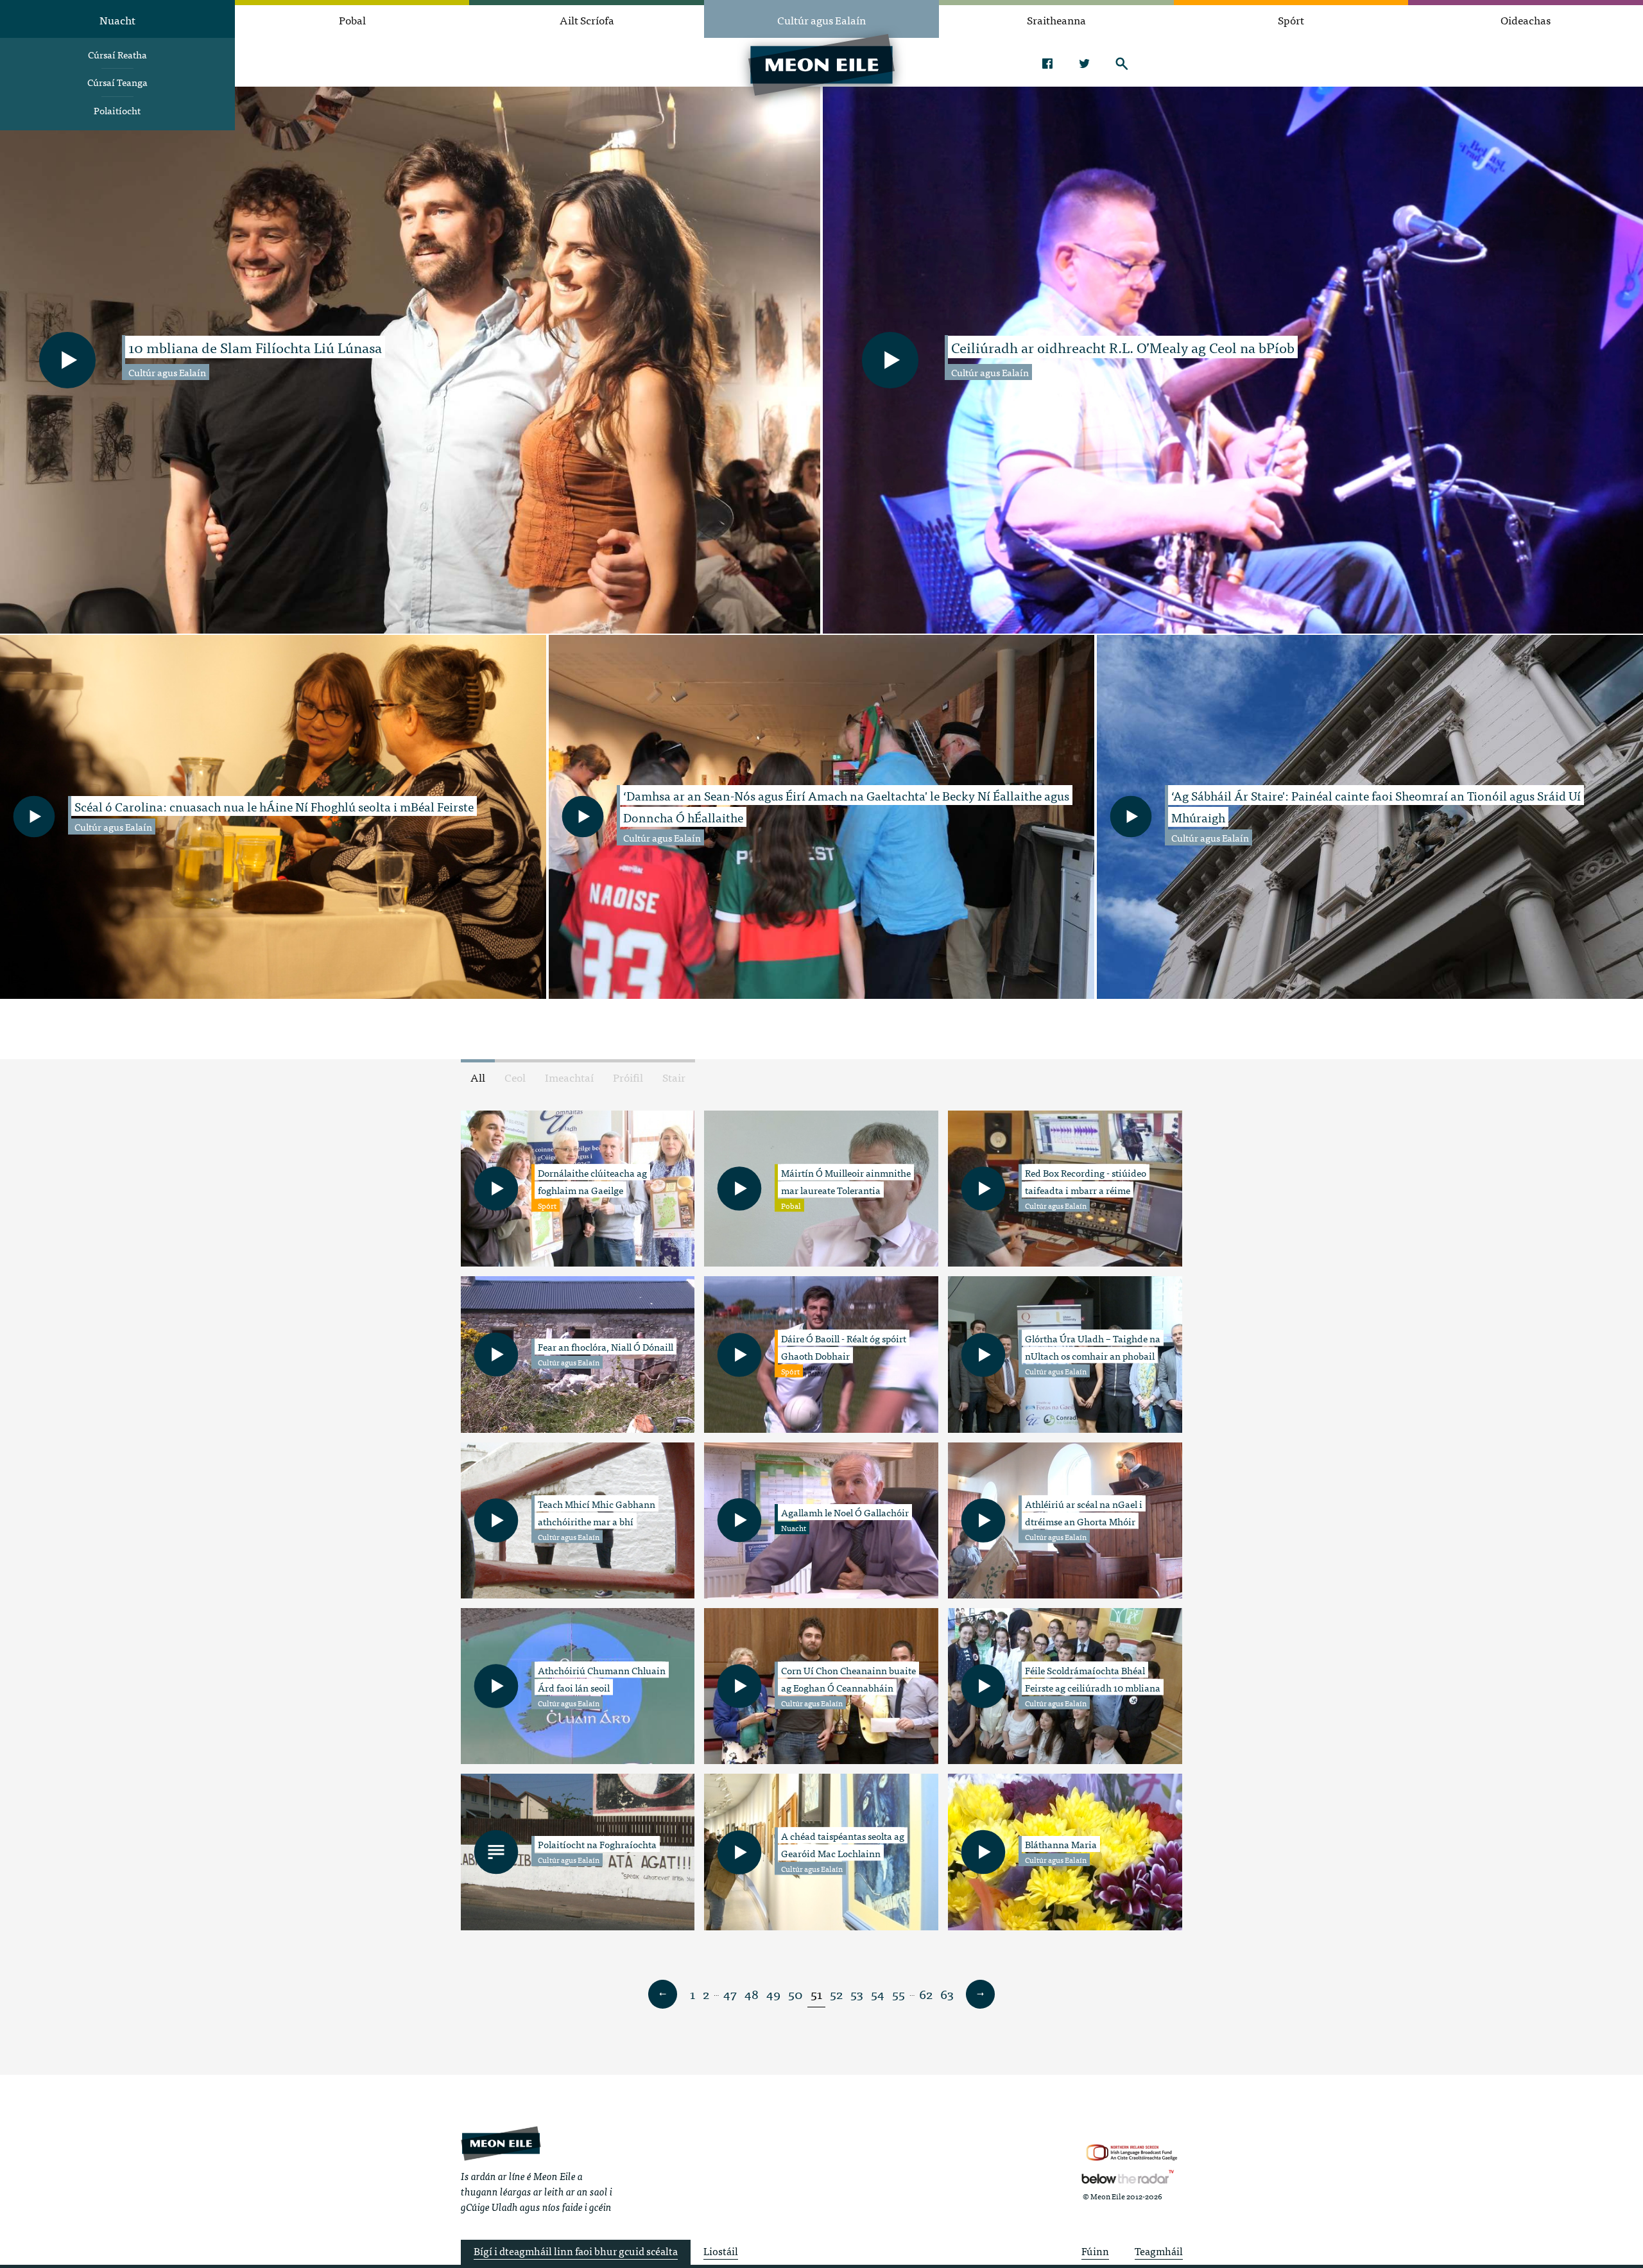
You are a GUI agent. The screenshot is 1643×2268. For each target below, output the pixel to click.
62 (926, 1994)
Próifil (628, 1077)
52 (836, 1994)
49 (773, 1994)
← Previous (663, 1995)
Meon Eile (501, 2144)
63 (947, 1994)
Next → (981, 1995)
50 (796, 1994)
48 (752, 1994)
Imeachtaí (569, 1077)
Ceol (515, 1077)
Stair (674, 1077)
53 (857, 1994)
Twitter (1084, 64)
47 (730, 1994)
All (478, 1077)
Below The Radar (1128, 2177)
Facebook (1047, 64)
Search (1122, 64)
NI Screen (1132, 2153)
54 (878, 1994)
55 (899, 1994)
